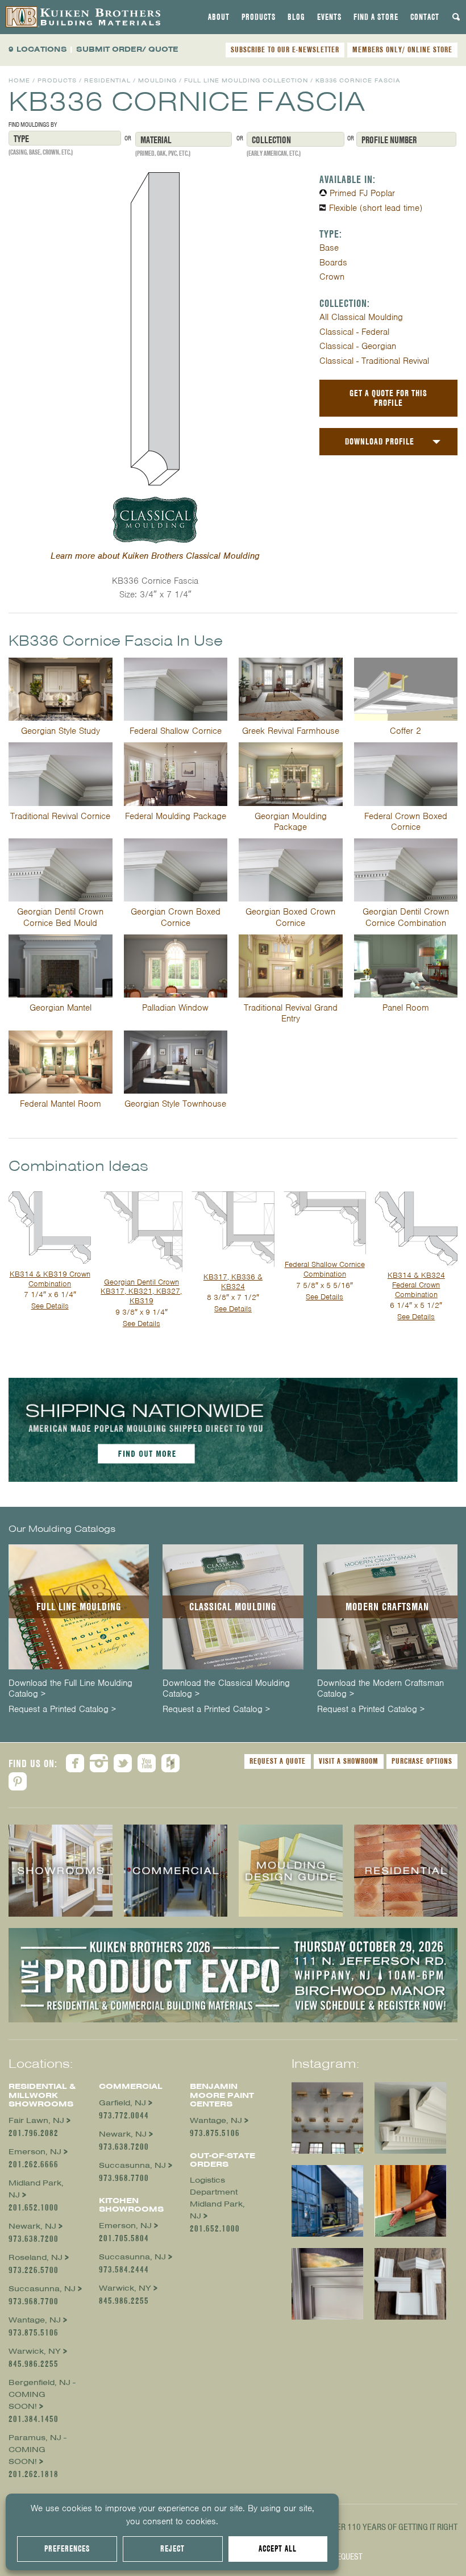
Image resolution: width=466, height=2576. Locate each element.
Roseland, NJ (36, 2257)
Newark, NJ (32, 2226)
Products (259, 17)
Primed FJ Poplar (362, 193)
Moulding (157, 80)
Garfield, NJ (122, 2103)
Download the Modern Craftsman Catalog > (380, 1689)
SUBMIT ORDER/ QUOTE (127, 49)
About (219, 17)
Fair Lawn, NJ (36, 2120)
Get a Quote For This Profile (388, 398)
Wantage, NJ (35, 2320)
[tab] (219, 17)
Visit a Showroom (349, 1761)
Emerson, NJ (35, 2152)
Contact (425, 17)
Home (19, 80)
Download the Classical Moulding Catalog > (226, 1689)
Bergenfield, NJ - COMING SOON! (42, 2394)
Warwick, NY (35, 2351)
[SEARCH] (456, 17)
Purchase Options (422, 1761)
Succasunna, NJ (42, 2289)
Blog (296, 17)
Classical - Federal (354, 332)
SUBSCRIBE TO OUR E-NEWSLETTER (285, 49)
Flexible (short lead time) (376, 208)
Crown (332, 277)
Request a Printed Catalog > (62, 1710)
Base (329, 248)
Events (329, 17)
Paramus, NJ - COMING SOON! (38, 2450)
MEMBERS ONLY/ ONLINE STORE (402, 49)
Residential (107, 80)
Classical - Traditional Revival (374, 361)
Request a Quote (278, 1761)
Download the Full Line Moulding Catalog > (70, 1689)
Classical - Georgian (358, 346)
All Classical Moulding (361, 317)
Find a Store (376, 17)
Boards (333, 263)
